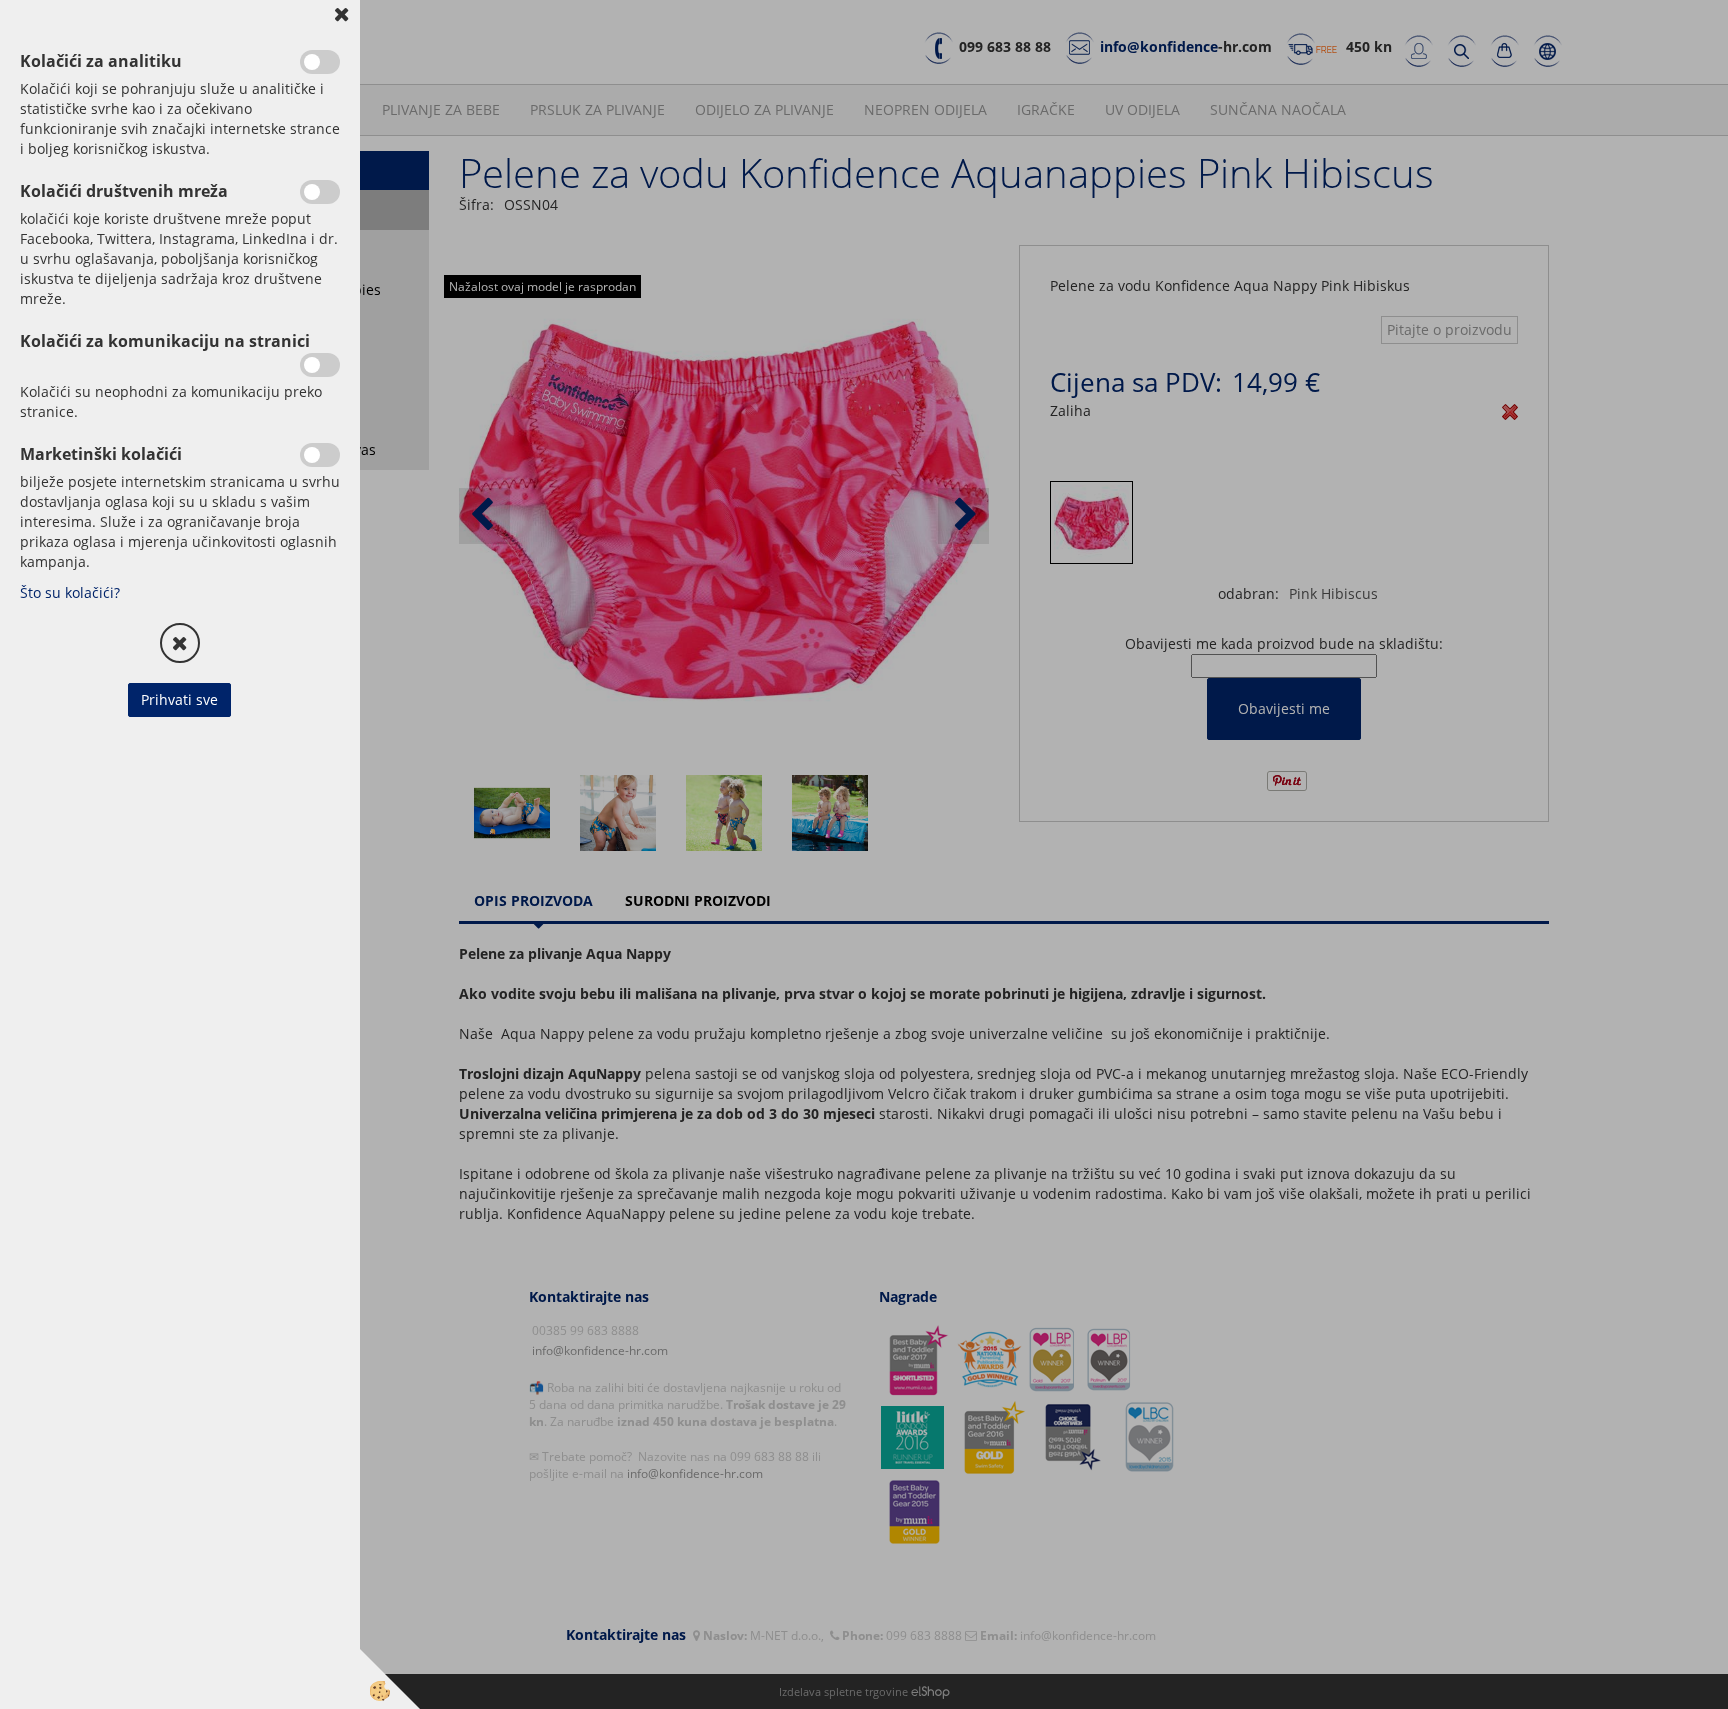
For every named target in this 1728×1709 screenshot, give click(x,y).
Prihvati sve (180, 699)
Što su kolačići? (70, 592)
